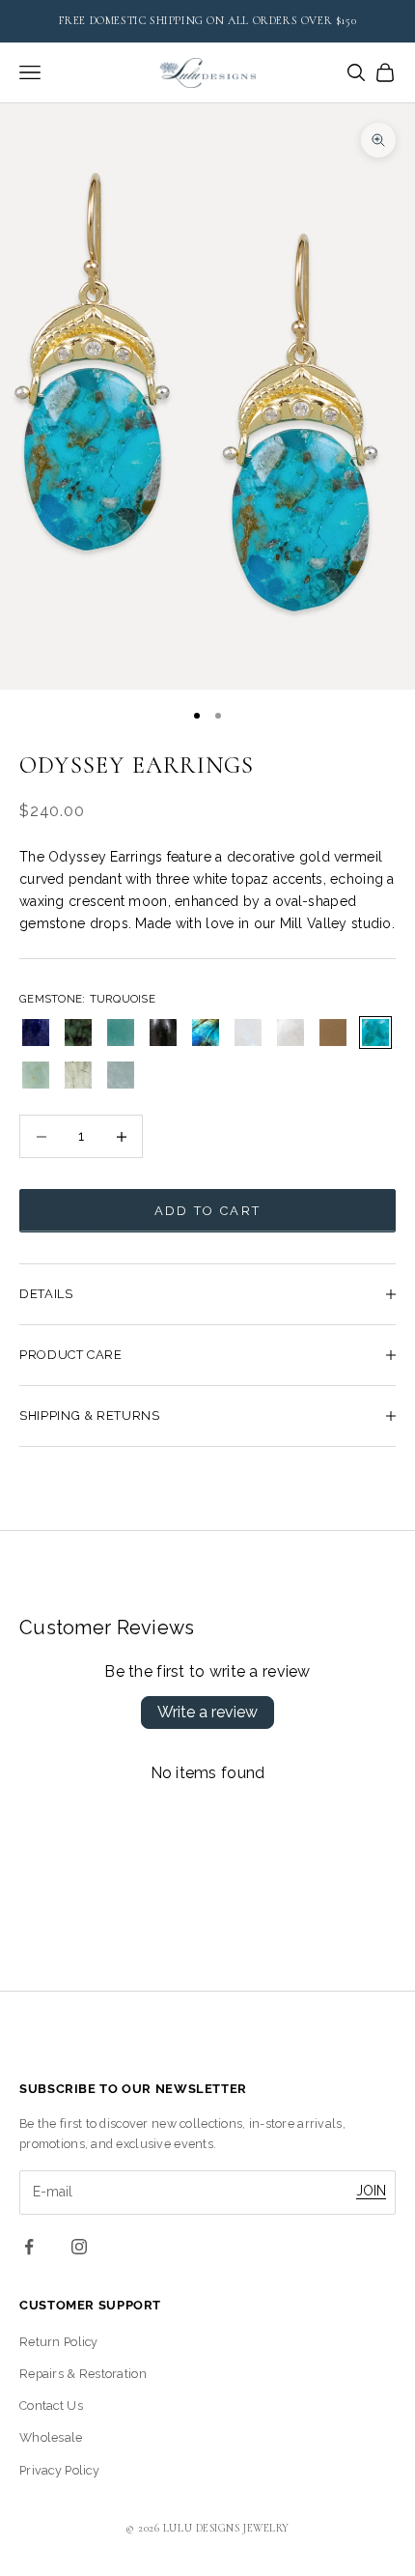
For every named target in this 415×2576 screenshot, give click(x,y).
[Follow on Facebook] (29, 2247)
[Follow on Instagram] (79, 2247)
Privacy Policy (59, 2470)
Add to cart (208, 1211)
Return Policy (59, 2342)
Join (371, 2191)
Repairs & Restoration (83, 2374)
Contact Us (51, 2406)
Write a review (207, 1712)
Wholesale (51, 2437)
